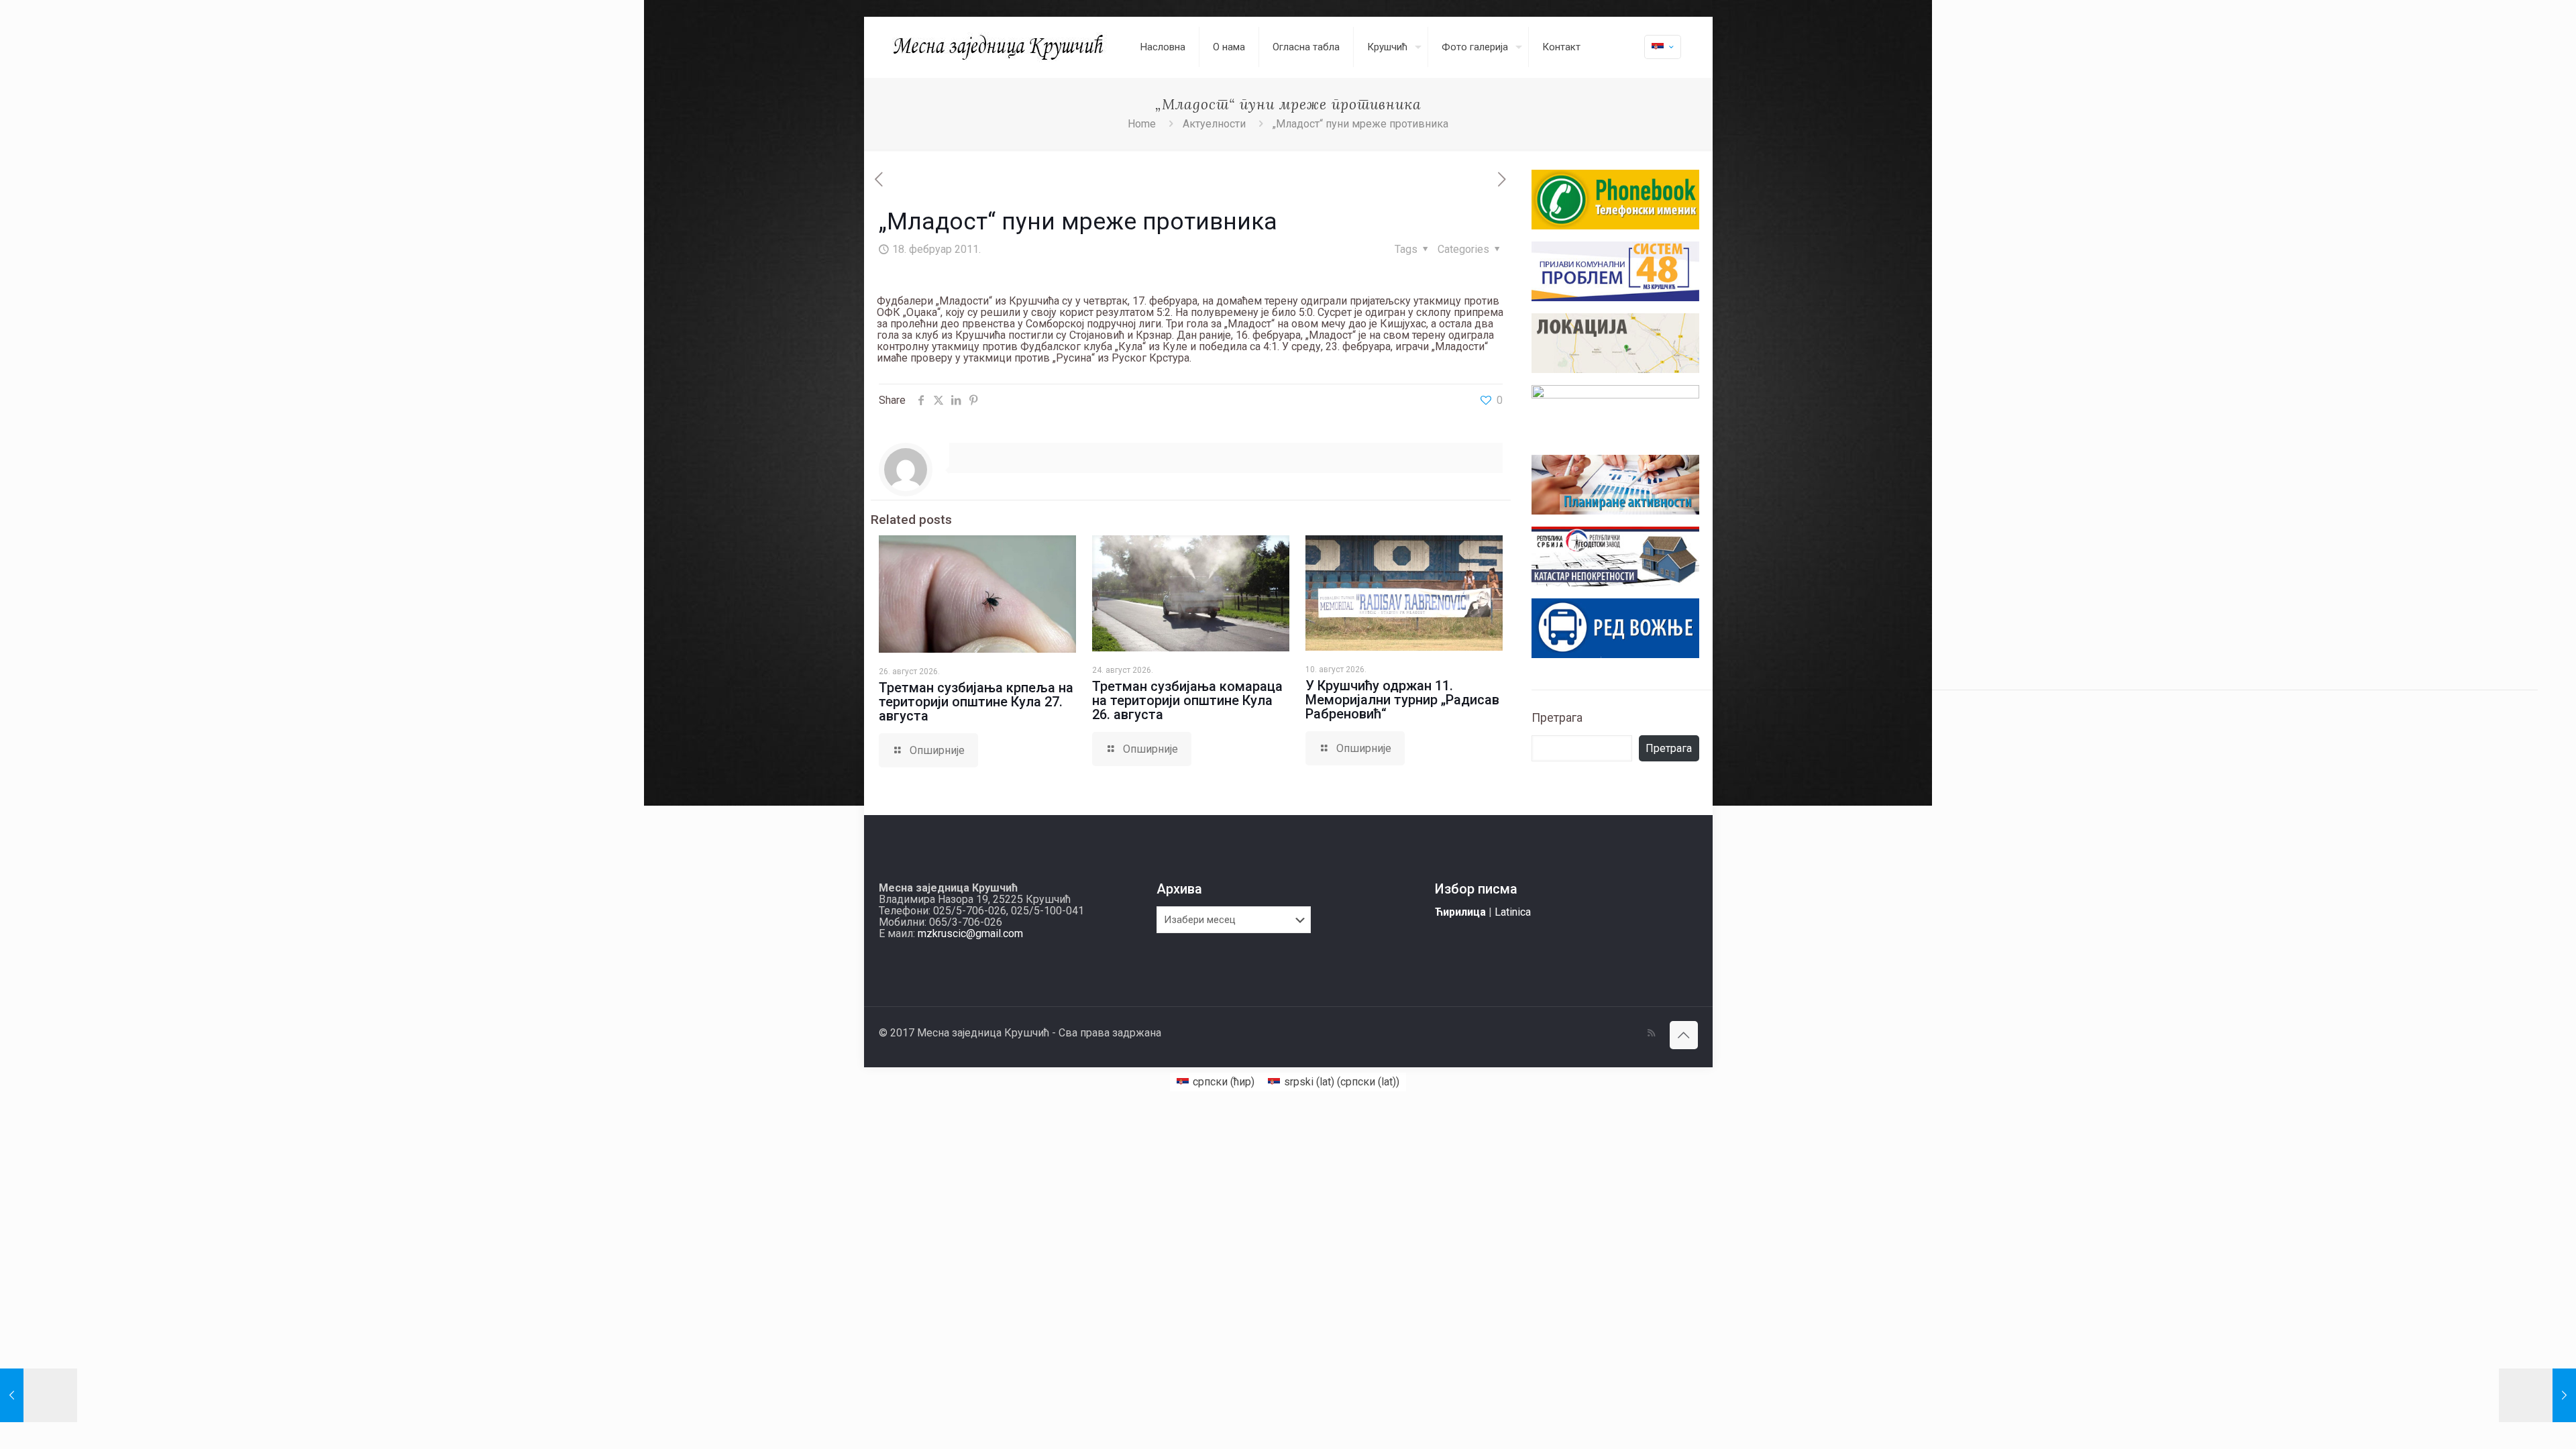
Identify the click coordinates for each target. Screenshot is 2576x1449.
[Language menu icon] (1663, 47)
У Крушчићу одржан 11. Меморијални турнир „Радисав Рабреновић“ (1402, 700)
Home (1142, 124)
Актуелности (1214, 124)
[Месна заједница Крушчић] (1000, 47)
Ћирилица (1460, 912)
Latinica (1513, 912)
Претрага (1557, 717)
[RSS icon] (1651, 1033)
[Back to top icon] (1684, 1035)
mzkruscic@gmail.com (970, 933)
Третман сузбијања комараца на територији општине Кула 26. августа (1187, 700)
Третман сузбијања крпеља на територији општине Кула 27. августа (976, 702)
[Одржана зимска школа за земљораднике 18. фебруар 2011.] (2537, 1395)
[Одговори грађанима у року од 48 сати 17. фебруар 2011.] (39, 1395)
